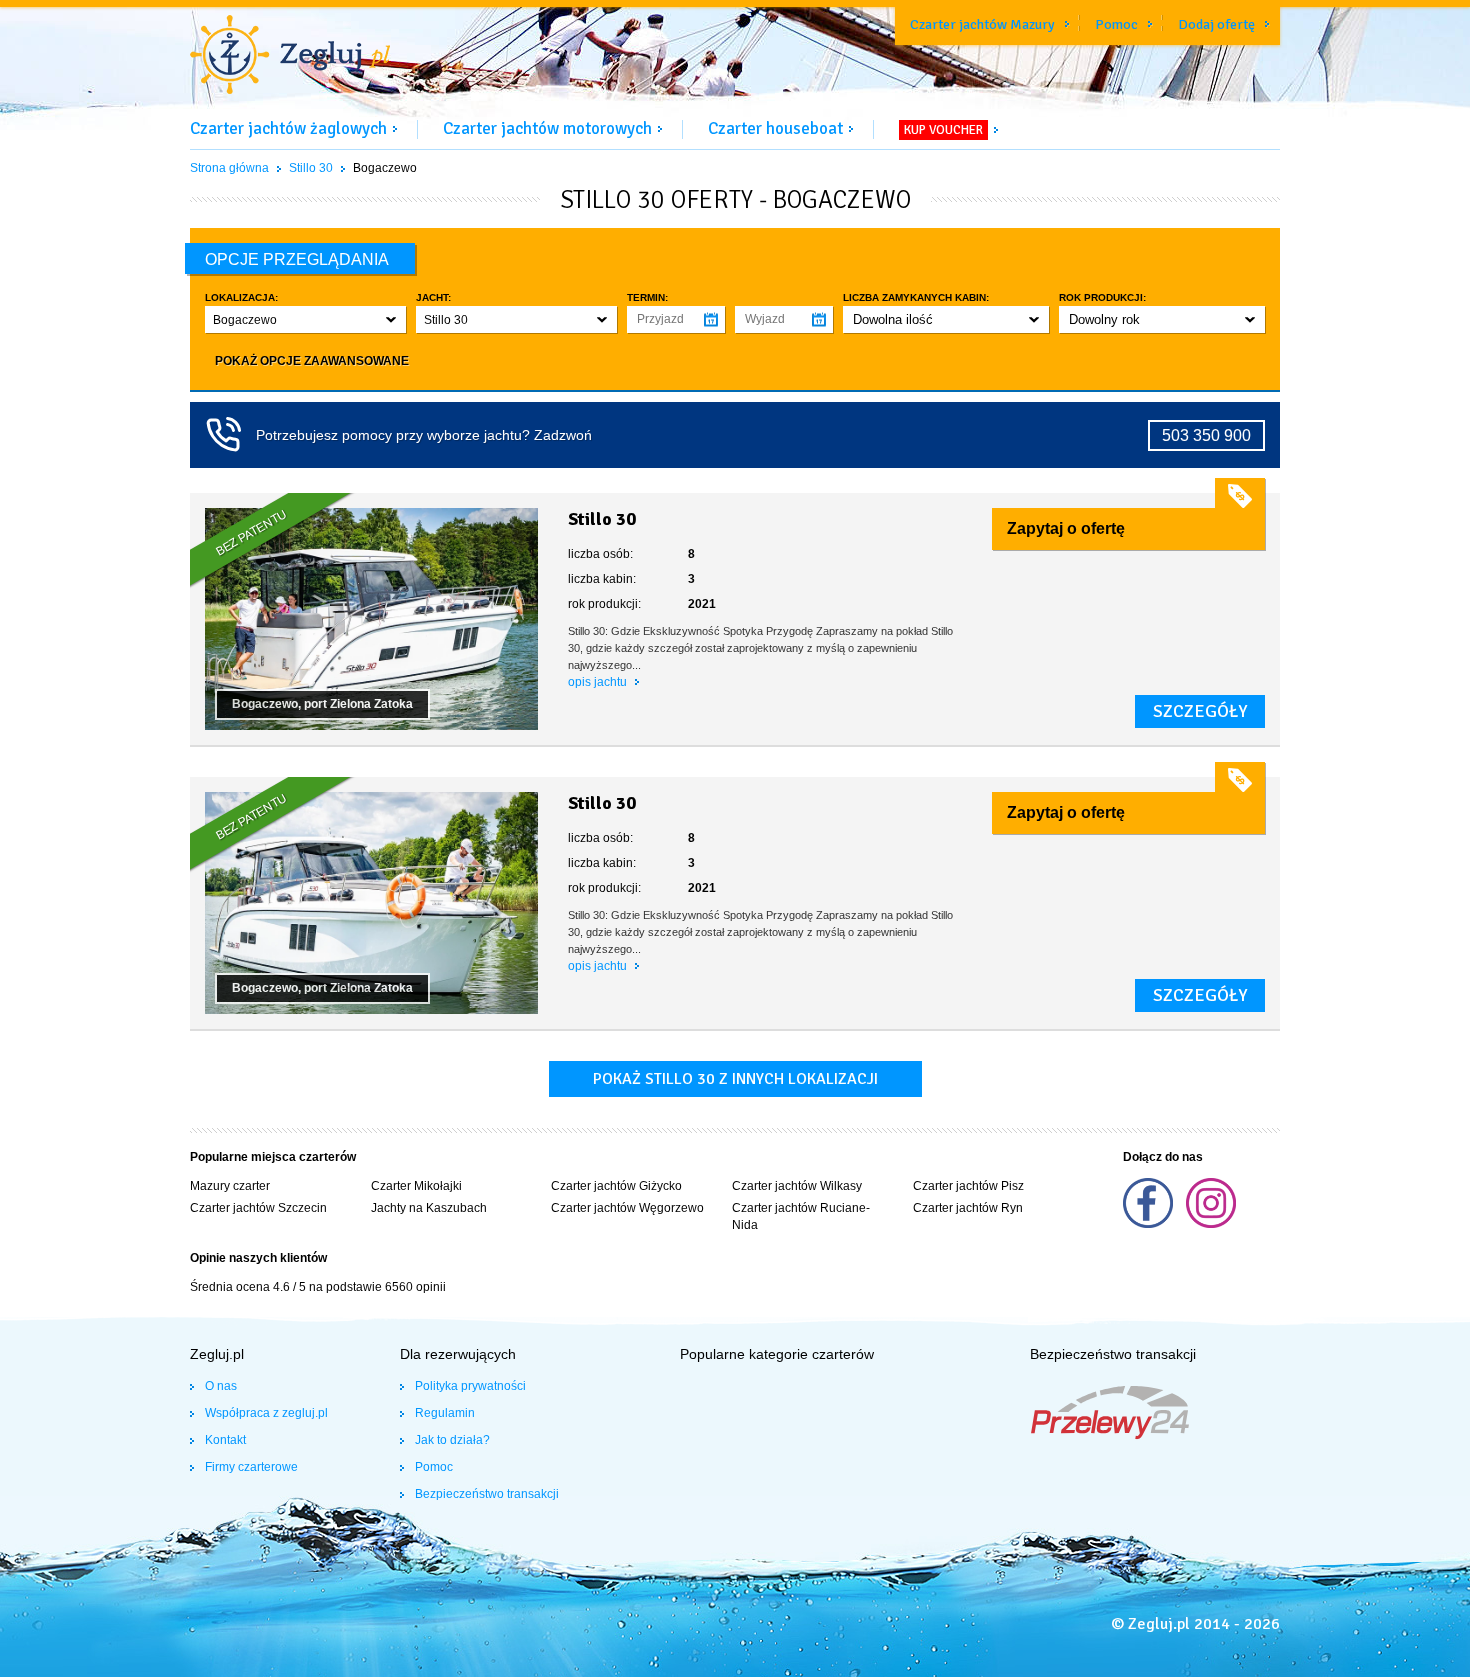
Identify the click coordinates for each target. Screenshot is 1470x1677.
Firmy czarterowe (251, 1467)
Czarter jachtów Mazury (982, 24)
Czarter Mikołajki (416, 1186)
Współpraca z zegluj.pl (266, 1413)
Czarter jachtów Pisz (968, 1186)
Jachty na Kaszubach (429, 1208)
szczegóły (1200, 711)
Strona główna (229, 168)
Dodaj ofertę (1216, 24)
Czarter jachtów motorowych (547, 128)
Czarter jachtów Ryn (968, 1208)
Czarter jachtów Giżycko (616, 1186)
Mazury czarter (230, 1186)
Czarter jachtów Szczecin (258, 1208)
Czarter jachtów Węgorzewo (627, 1208)
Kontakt (225, 1440)
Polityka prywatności (470, 1386)
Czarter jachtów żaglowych (288, 128)
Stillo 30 (311, 168)
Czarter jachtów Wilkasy (797, 1186)
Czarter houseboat (775, 128)
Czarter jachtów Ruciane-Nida (801, 1216)
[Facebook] (1149, 1224)
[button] (305, 319)
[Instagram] (1211, 1224)
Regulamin (445, 1413)
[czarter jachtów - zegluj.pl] (290, 57)
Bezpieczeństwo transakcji (487, 1494)
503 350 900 (1206, 435)
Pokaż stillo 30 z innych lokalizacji (735, 1079)
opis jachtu (599, 682)
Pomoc (1116, 24)
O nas (221, 1386)
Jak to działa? (452, 1440)
